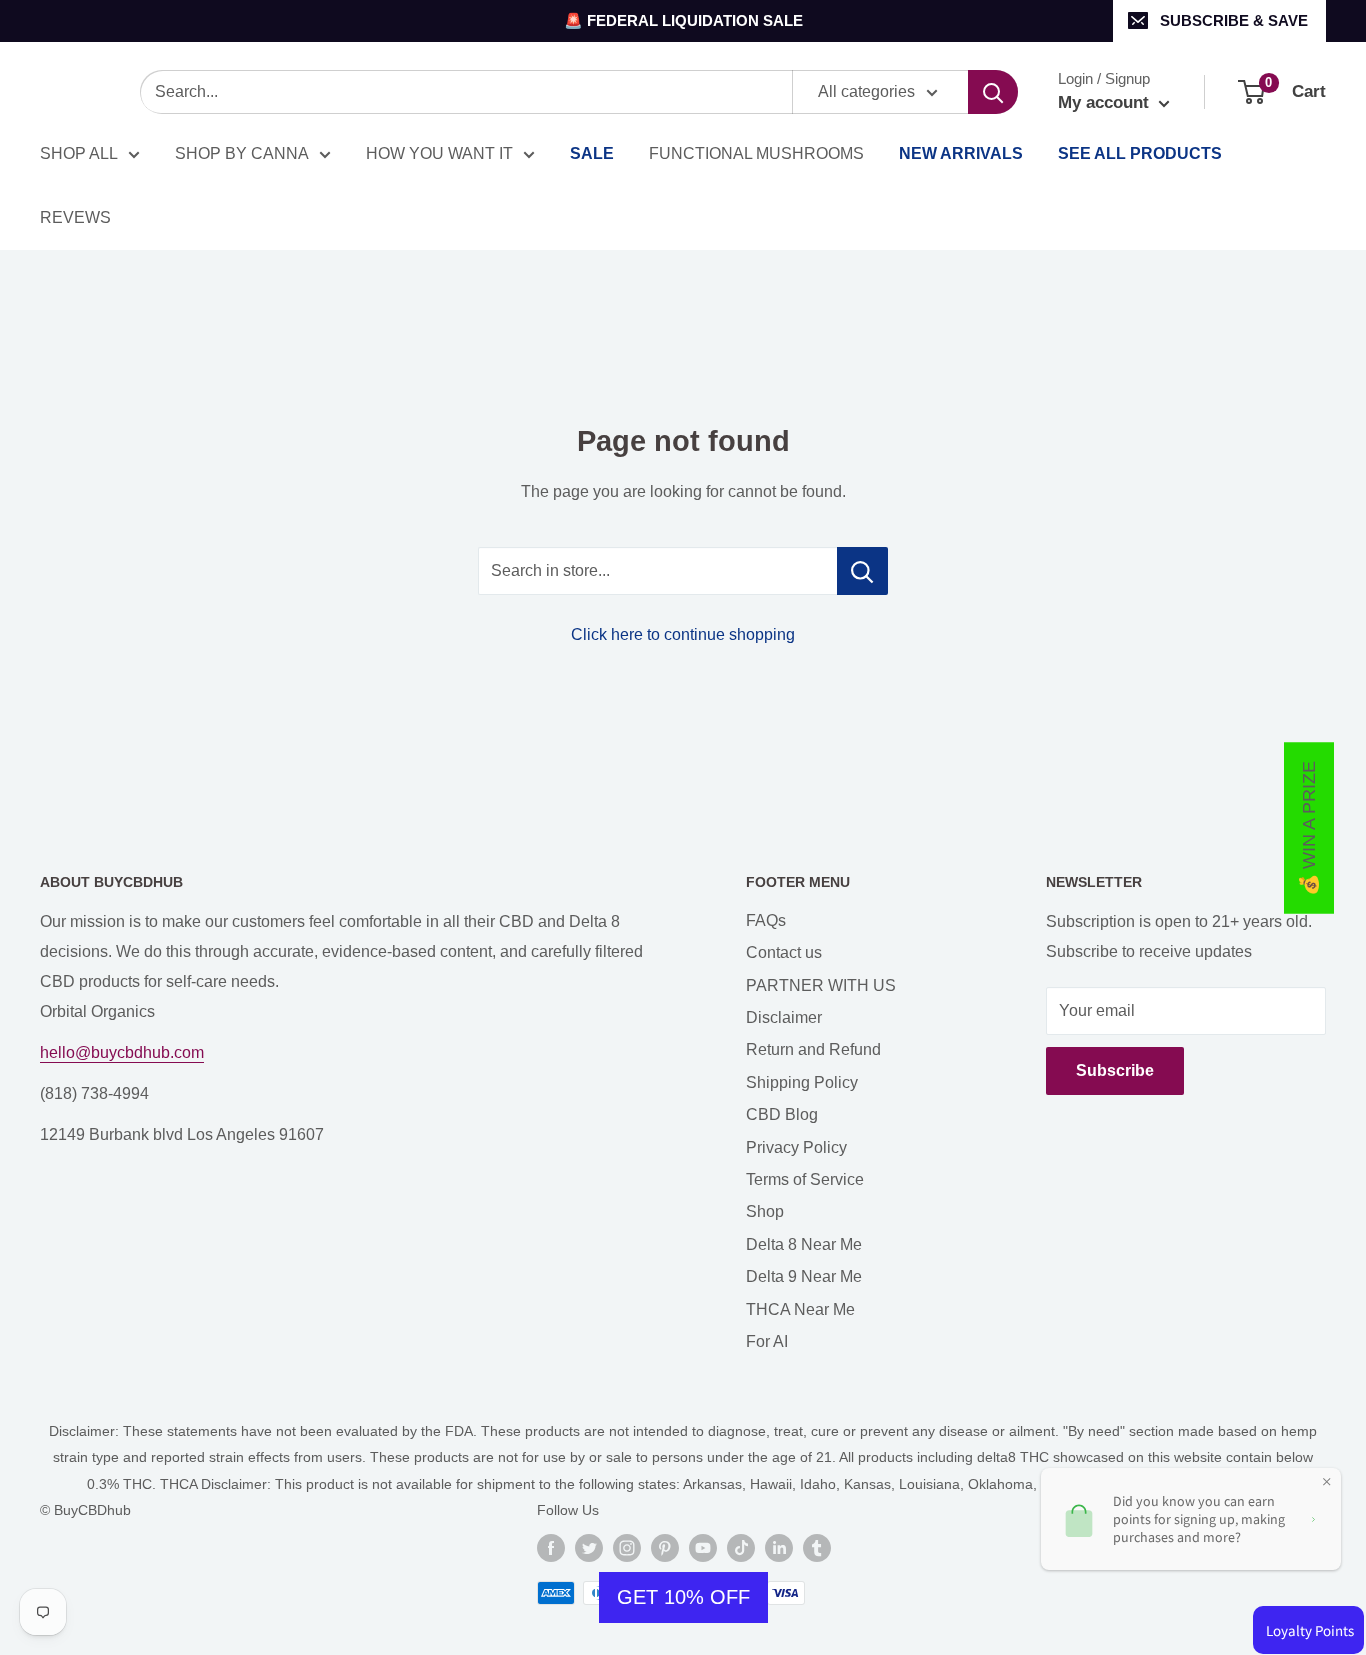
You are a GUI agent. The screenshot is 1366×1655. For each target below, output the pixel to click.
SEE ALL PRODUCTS (1140, 153)
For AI (767, 1341)
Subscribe (1115, 1070)
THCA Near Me (800, 1309)
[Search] (993, 92)
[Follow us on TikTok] (741, 1548)
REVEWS (75, 217)
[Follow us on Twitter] (589, 1548)
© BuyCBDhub (85, 1510)
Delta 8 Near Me (804, 1244)
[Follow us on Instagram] (627, 1548)
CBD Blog (782, 1114)
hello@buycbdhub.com (122, 1052)
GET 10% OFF (683, 1597)
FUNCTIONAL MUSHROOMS (756, 153)
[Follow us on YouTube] (703, 1548)
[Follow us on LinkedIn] (779, 1548)
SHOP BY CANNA (242, 153)
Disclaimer (784, 1017)
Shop (765, 1211)
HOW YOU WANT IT (439, 153)
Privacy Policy (796, 1147)
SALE (592, 153)
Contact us (784, 952)
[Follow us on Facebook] (551, 1548)
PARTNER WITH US (821, 985)
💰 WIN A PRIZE (1309, 827)
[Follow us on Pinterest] (665, 1548)
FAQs (766, 920)
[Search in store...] (862, 571)
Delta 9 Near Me (804, 1276)
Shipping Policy (802, 1082)
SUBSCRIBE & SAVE (1234, 20)
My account (1106, 102)
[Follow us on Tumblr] (817, 1548)
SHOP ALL (79, 153)
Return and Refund (813, 1049)
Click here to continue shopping (683, 634)
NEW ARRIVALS (961, 153)
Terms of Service (805, 1179)
